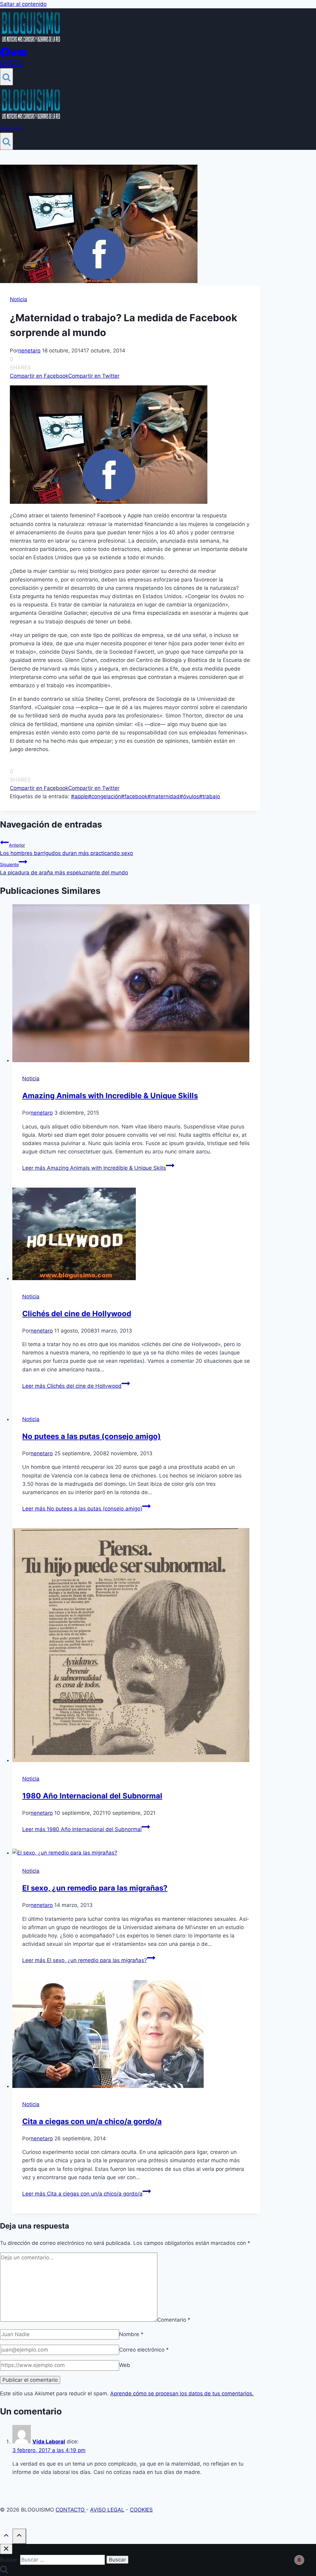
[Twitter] (14, 55)
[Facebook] (5, 55)
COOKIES (141, 2510)
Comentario (174, 2320)
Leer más (94, 1168)
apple (79, 796)
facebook (134, 796)
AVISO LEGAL (107, 2510)
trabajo (210, 796)
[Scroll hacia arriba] (6, 2537)
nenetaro (29, 351)
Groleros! (12, 64)
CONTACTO (71, 2510)
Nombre (131, 2334)
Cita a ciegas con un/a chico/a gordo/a (92, 2121)
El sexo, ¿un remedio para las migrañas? (95, 1888)
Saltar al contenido (23, 4)
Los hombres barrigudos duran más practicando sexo (67, 849)
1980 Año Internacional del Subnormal (92, 1796)
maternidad (164, 796)
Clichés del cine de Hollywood (77, 1314)
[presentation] (136, 984)
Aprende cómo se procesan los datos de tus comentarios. (182, 2393)
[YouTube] (22, 55)
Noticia (19, 299)
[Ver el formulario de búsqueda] (6, 77)
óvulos (189, 796)
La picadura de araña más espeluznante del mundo (64, 869)
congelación (104, 796)
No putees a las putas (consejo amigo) (91, 1436)
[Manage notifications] (299, 2560)
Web (125, 2365)
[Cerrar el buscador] (6, 2549)
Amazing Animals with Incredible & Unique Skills (110, 1096)
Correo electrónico (144, 2350)
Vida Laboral (49, 2442)
